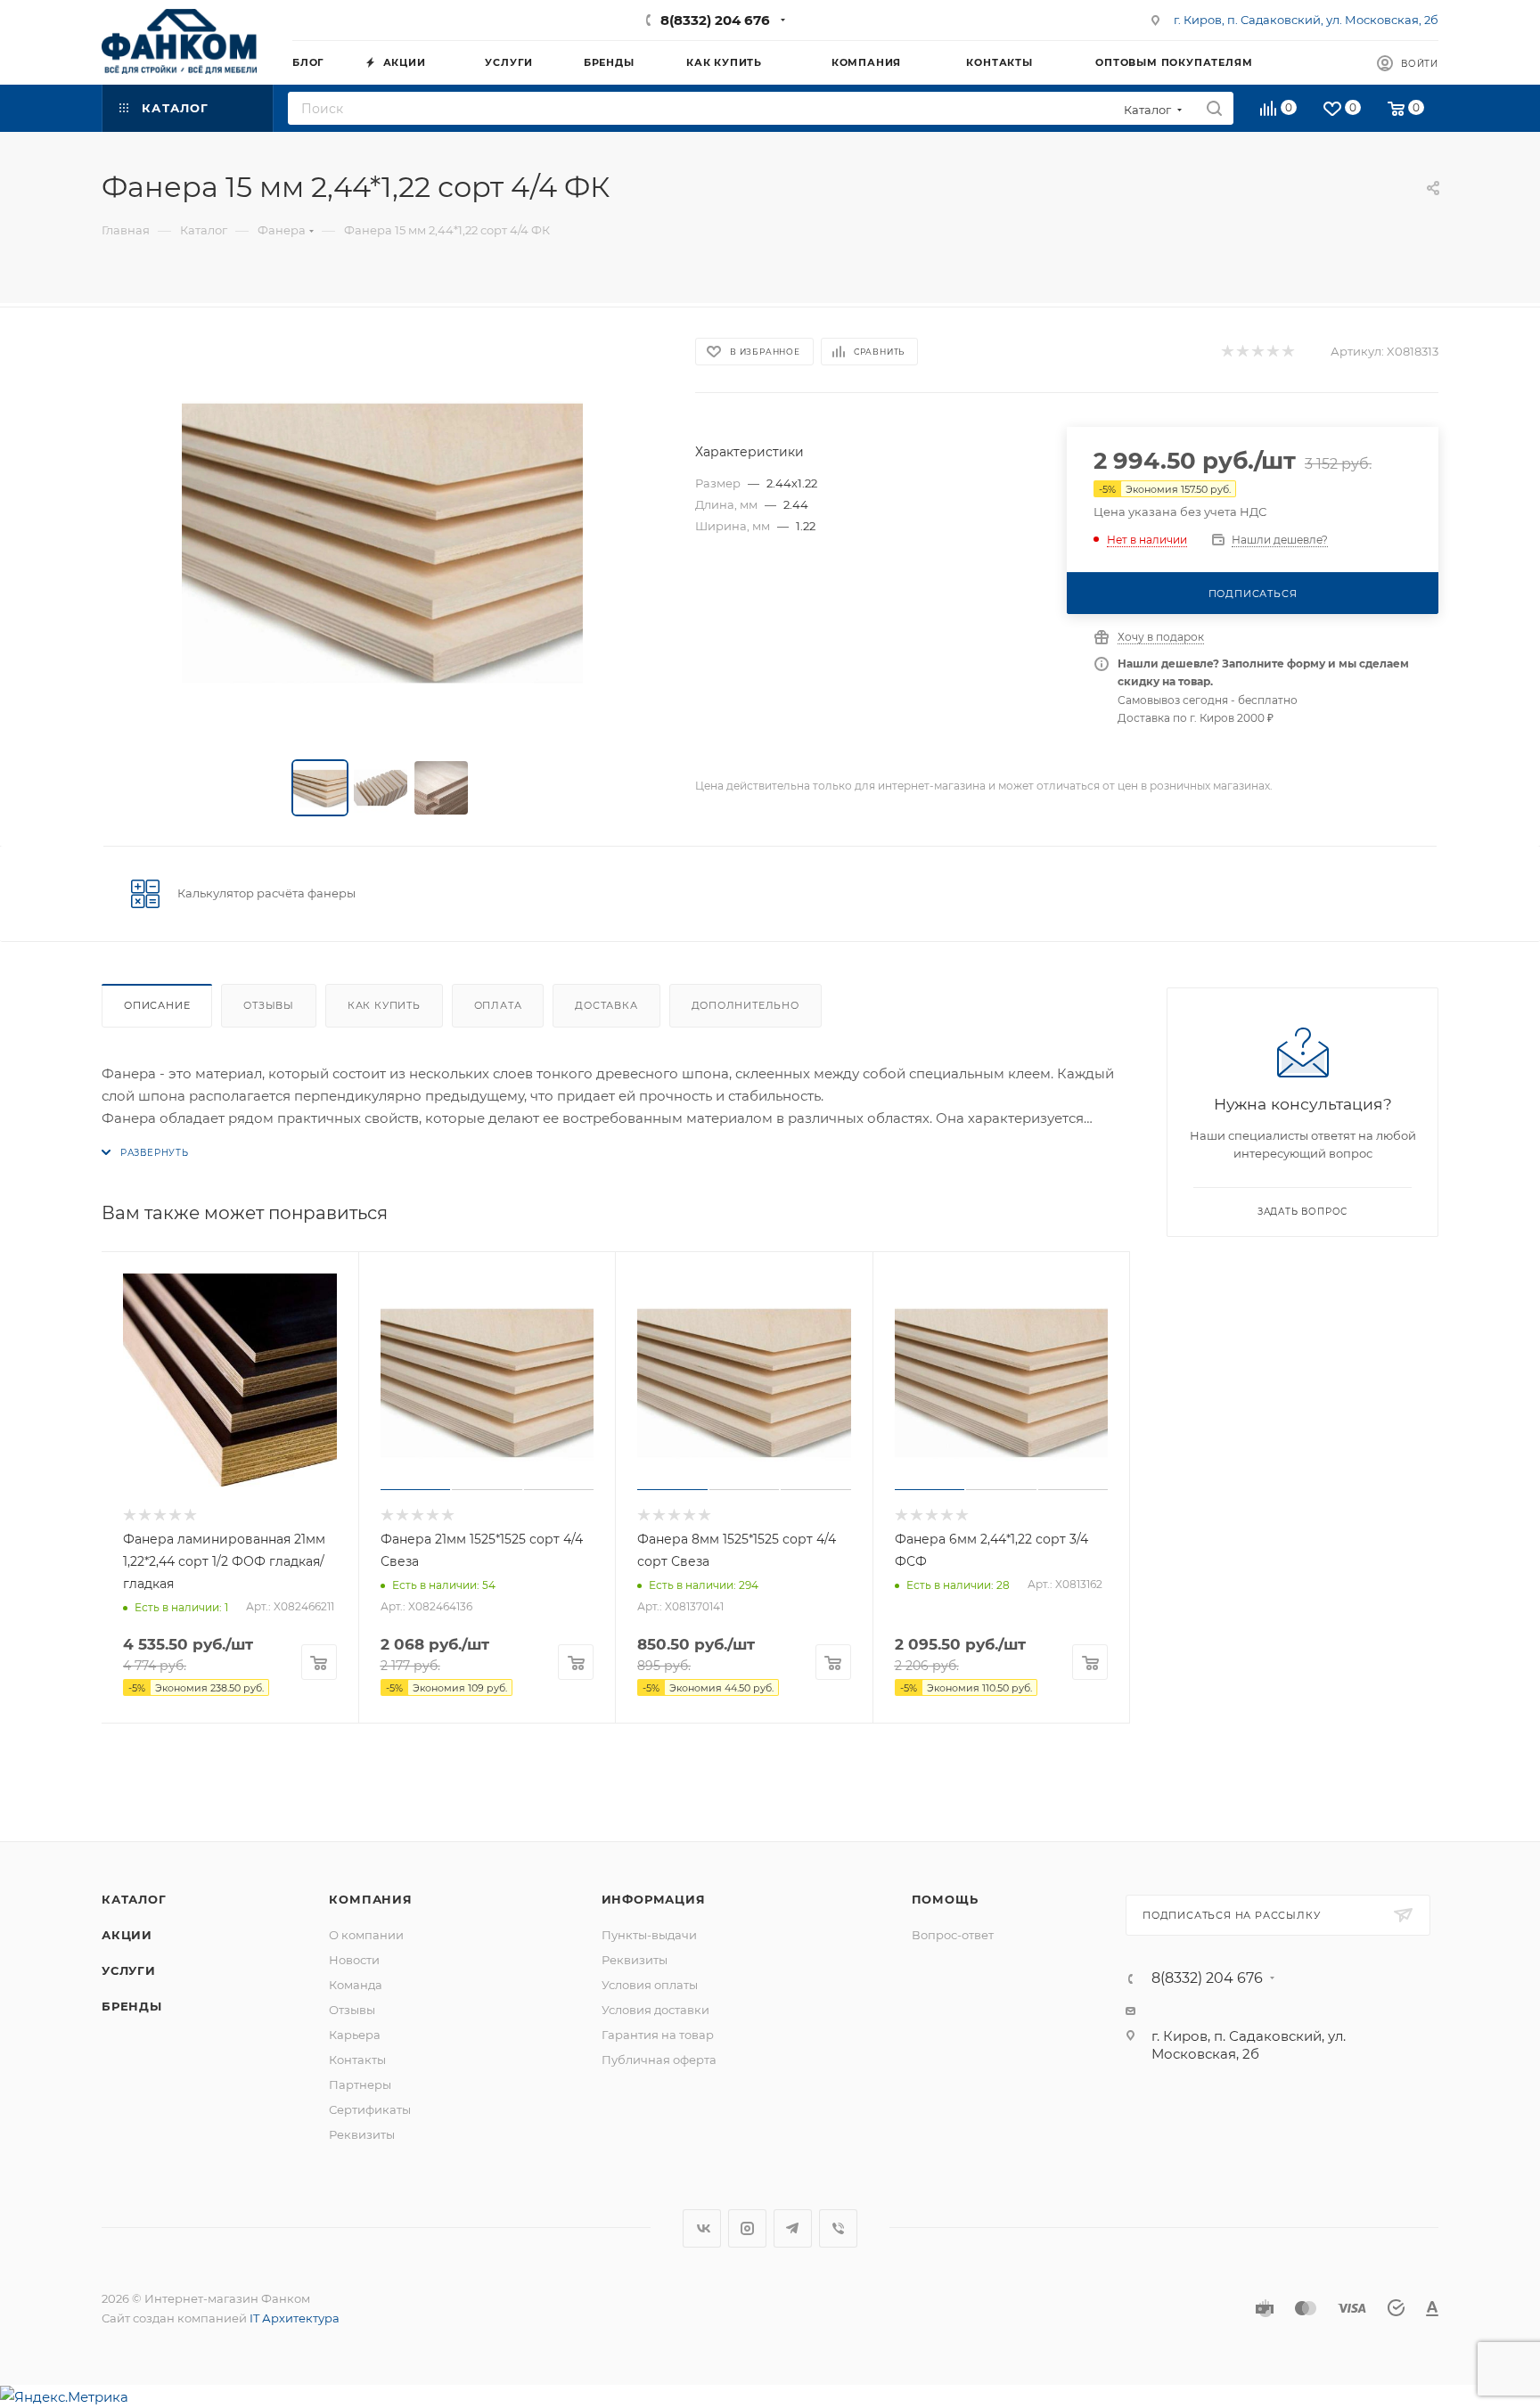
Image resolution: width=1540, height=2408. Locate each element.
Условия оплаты (650, 1985)
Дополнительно (745, 1005)
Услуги (129, 1970)
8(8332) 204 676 (715, 20)
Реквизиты (362, 2134)
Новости (354, 1960)
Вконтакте (702, 2228)
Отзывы (269, 1005)
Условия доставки (655, 2010)
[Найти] (1214, 108)
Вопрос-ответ (953, 1935)
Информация (654, 1899)
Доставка (606, 1005)
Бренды (132, 2006)
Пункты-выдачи (649, 1935)
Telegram (793, 2228)
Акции (127, 1935)
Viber (838, 2228)
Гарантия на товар (658, 2035)
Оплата (498, 1005)
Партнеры (360, 2084)
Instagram (747, 2228)
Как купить (384, 1005)
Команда (356, 1985)
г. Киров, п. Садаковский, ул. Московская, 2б (1306, 20)
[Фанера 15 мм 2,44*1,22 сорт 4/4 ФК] (382, 537)
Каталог (134, 1899)
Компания (370, 1899)
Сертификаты (370, 2109)
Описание (157, 1005)
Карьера (355, 2035)
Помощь (945, 1899)
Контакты (357, 2060)
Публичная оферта (659, 2060)
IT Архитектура (295, 2318)
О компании (366, 1935)
